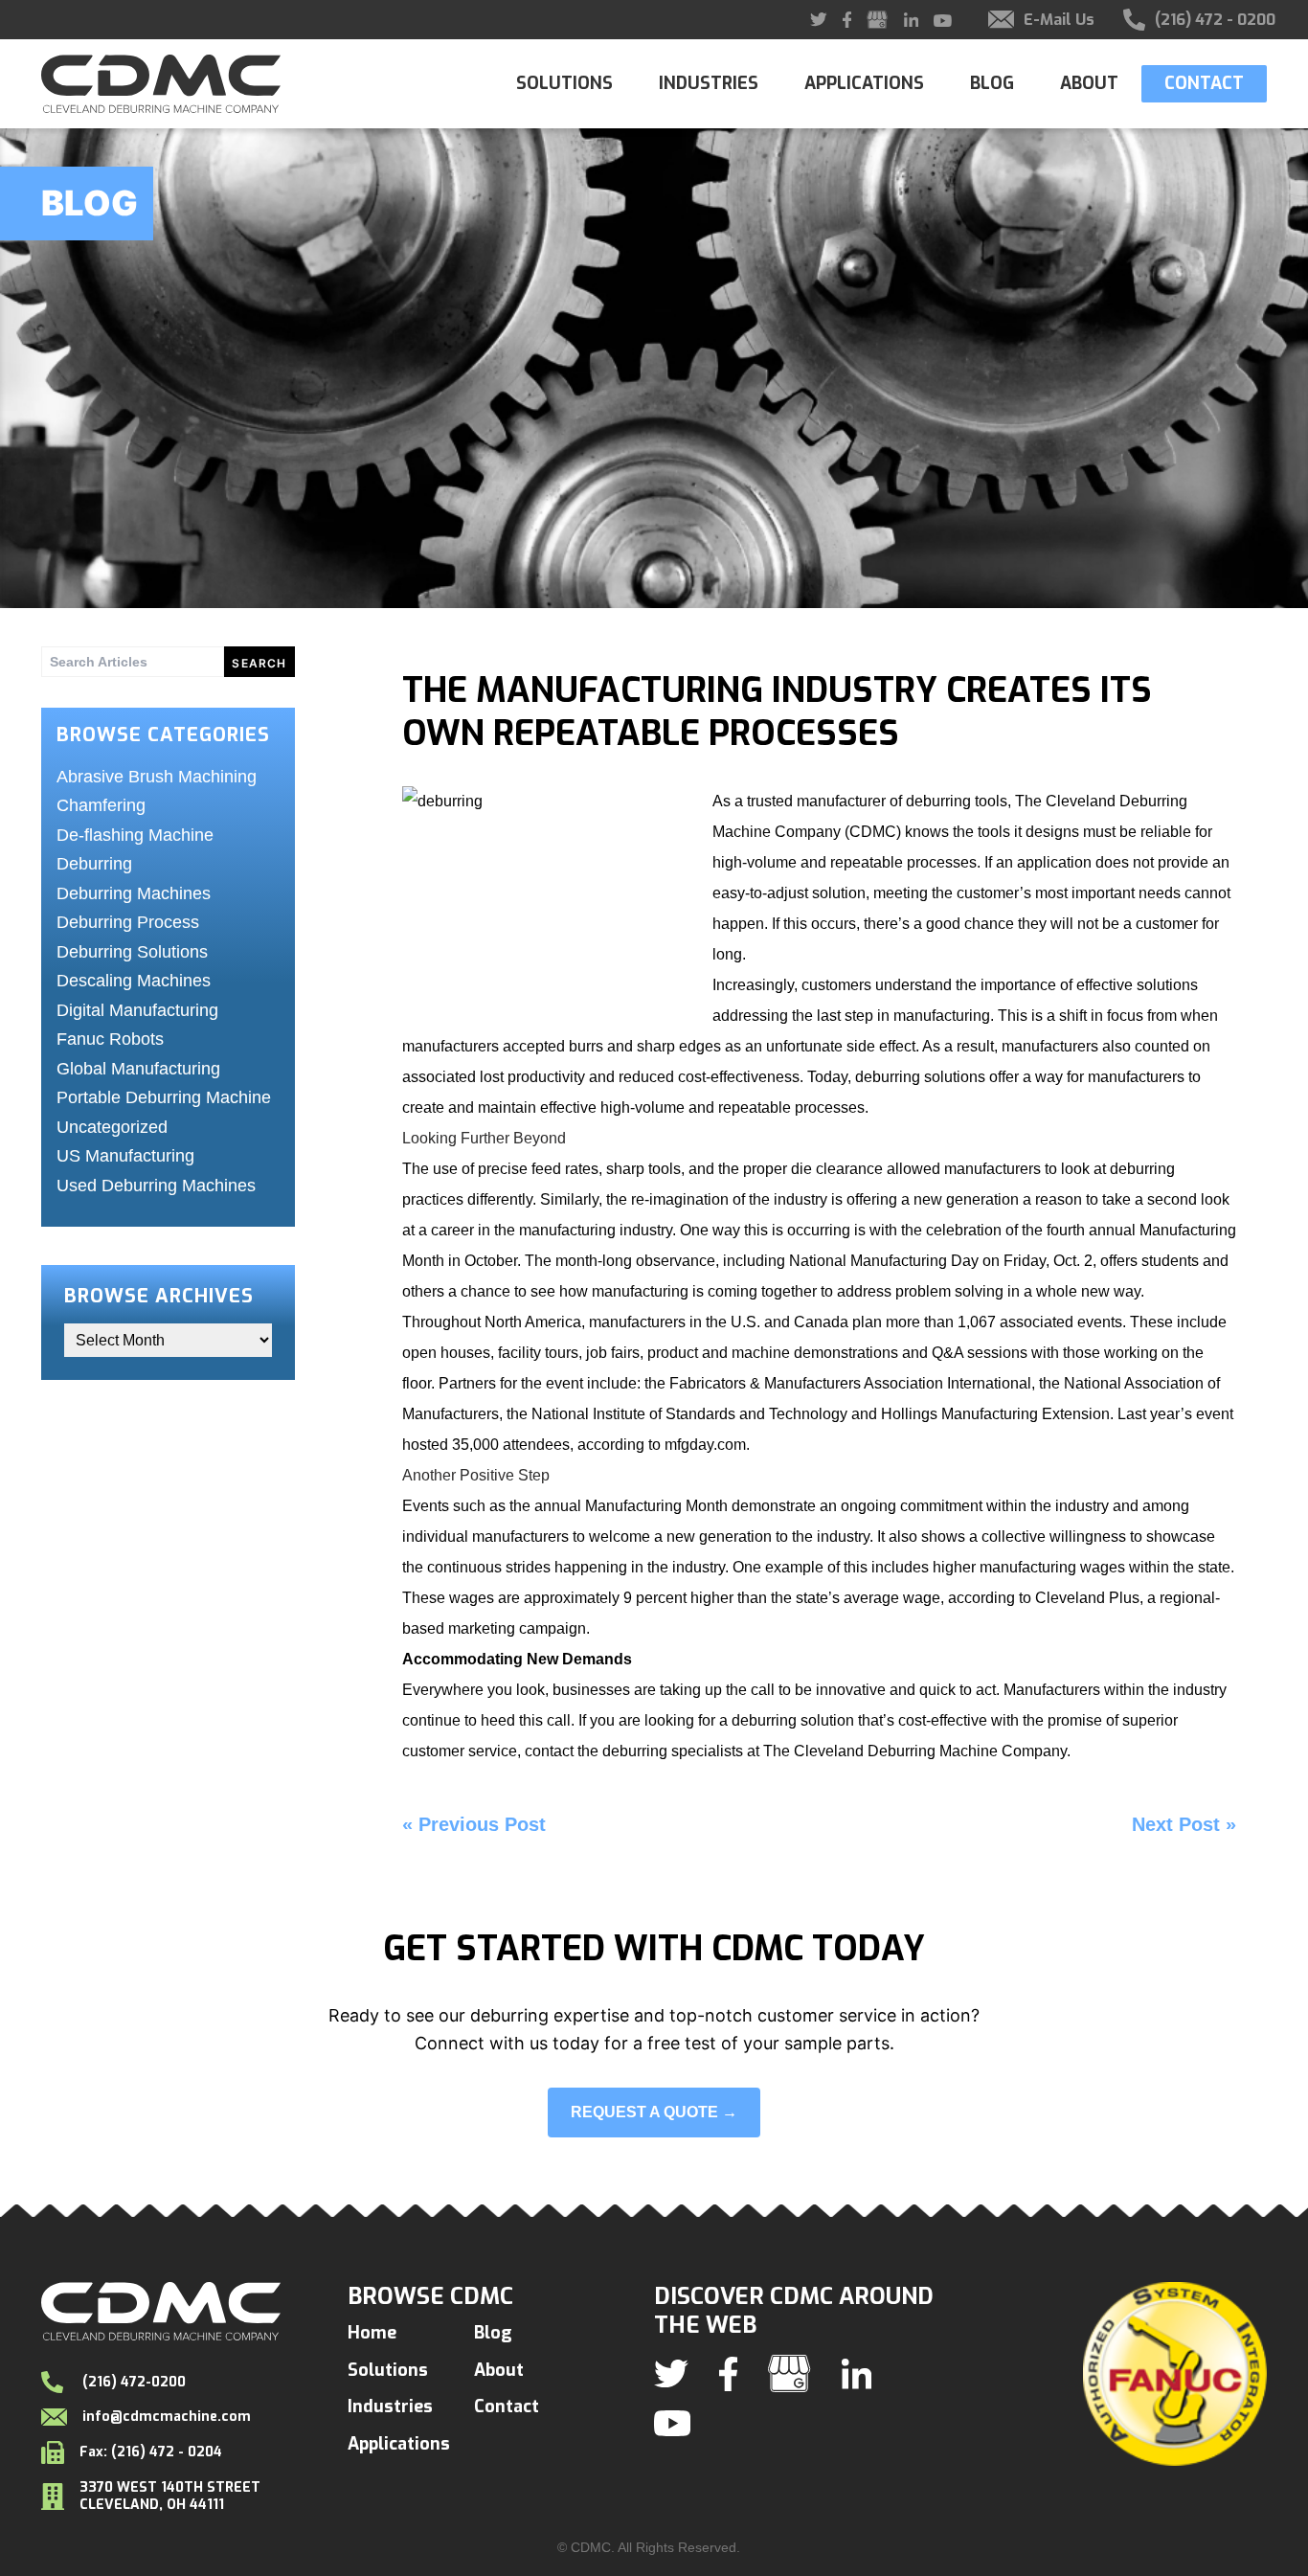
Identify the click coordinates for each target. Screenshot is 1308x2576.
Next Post (1176, 1824)
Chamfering (101, 805)
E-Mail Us (1059, 20)
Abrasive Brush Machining (157, 777)
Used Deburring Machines (156, 1186)
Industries (709, 84)
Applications (864, 84)
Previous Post (482, 1824)
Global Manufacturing (138, 1069)
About (1089, 84)
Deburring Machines (134, 893)
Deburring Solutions (132, 952)
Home (372, 2333)
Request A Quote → (654, 2112)
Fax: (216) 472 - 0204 (151, 2452)
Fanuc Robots (110, 1039)
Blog (992, 84)
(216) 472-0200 (132, 2382)
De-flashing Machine (135, 835)
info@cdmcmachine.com (167, 2417)
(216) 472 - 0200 (1215, 20)
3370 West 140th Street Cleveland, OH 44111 (170, 2496)
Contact (1204, 83)
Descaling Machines (134, 981)
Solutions (564, 84)
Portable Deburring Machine (164, 1097)
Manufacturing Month (656, 1506)
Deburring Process (128, 922)
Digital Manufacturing (137, 1010)
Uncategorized (112, 1127)
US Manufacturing (125, 1156)
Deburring (94, 864)
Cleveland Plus (1087, 1598)
